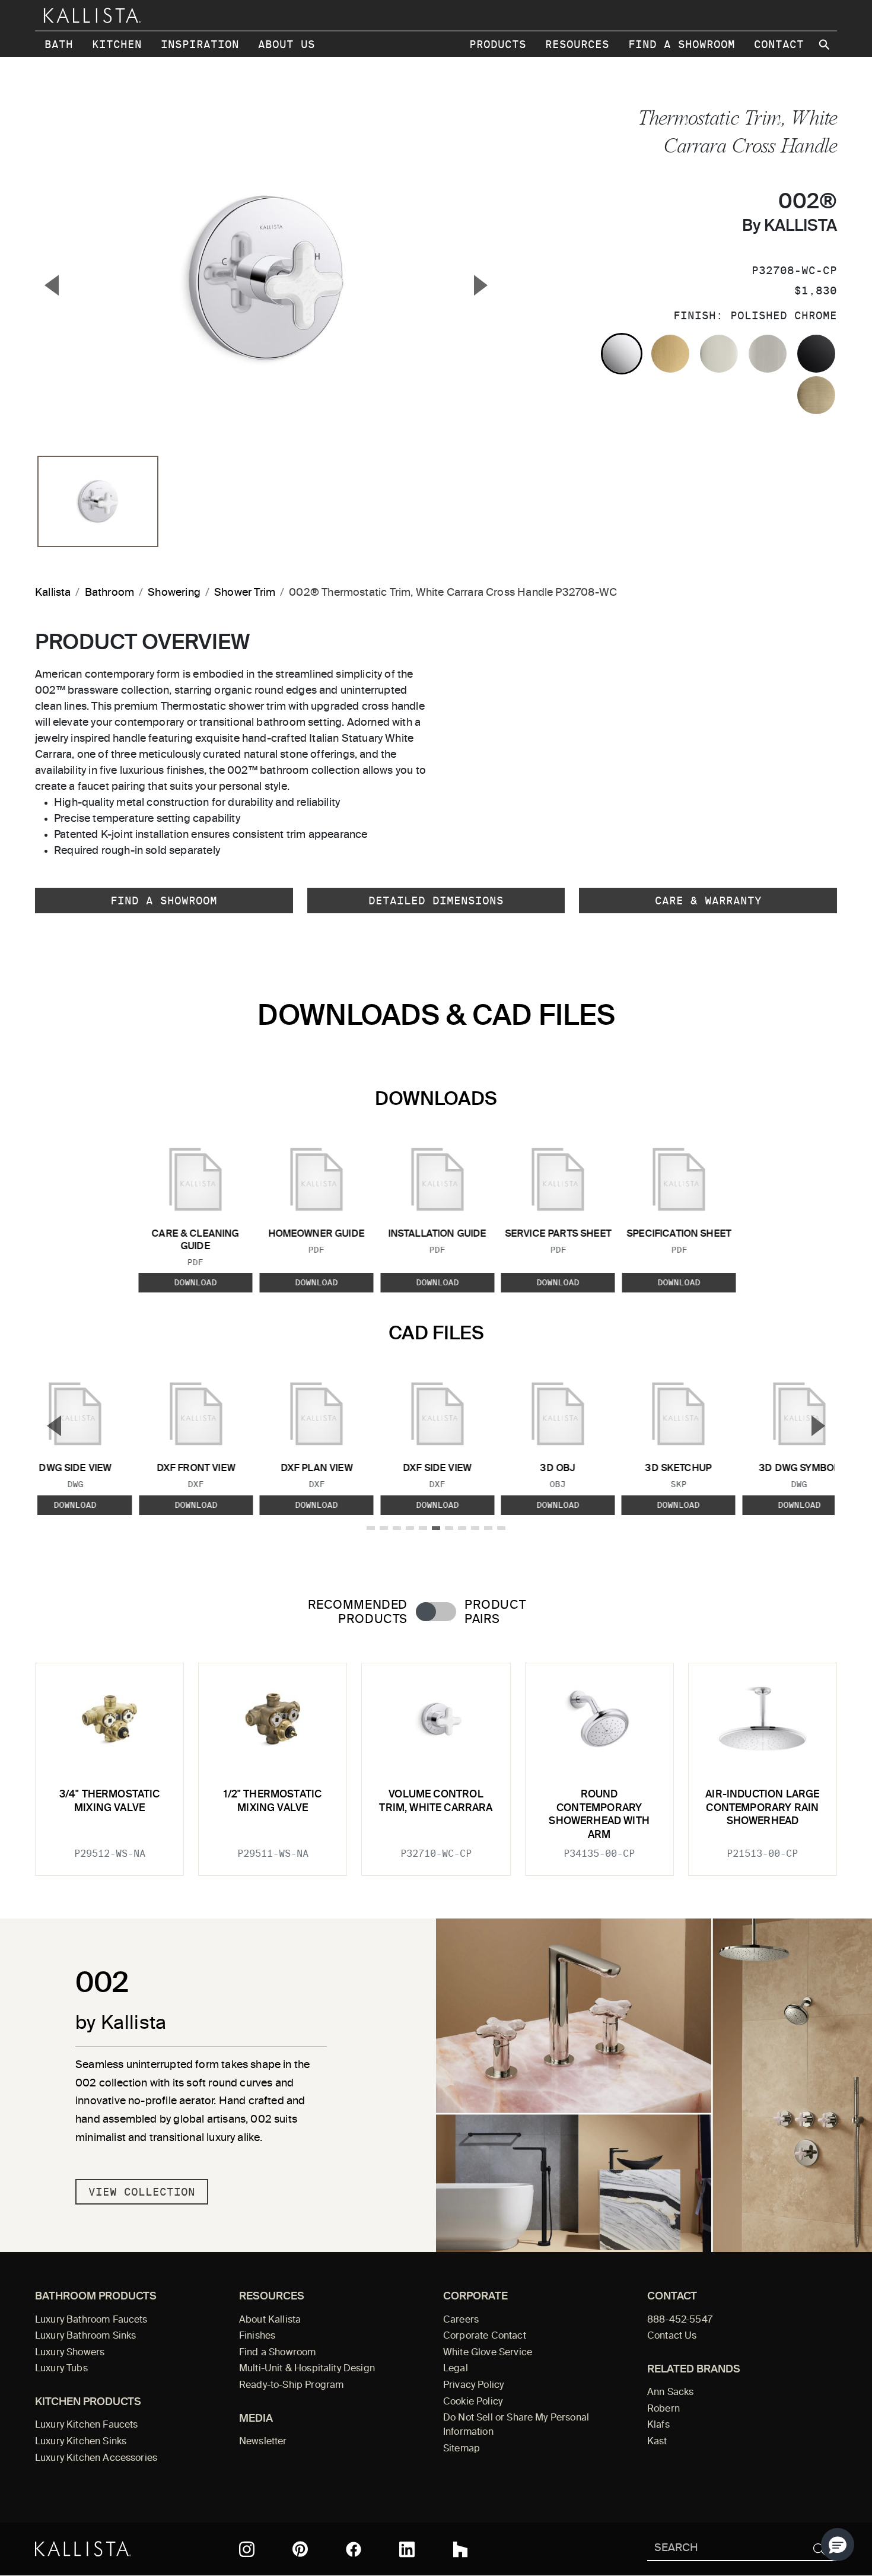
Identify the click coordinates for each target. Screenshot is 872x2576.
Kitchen (117, 44)
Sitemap (462, 2449)
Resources (577, 44)
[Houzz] (460, 2549)
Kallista (53, 593)
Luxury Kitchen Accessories (96, 2459)
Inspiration (200, 44)
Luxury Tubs (61, 2369)
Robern (663, 2409)
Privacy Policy (473, 2386)
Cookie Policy (473, 2402)
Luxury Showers (70, 2353)
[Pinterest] (300, 2549)
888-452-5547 (680, 2320)
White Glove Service (488, 2353)
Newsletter (263, 2442)
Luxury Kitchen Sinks (81, 2442)
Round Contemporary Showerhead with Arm (599, 1815)
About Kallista (270, 2320)
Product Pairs (495, 1612)
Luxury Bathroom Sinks (85, 2336)
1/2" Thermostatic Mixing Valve (273, 1801)
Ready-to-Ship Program (291, 2386)
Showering (174, 593)
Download (195, 1282)
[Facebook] (354, 2549)
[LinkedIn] (407, 2549)
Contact (779, 44)
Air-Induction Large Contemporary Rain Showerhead (762, 1808)
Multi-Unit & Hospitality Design (307, 2369)
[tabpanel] (436, 1762)
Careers (461, 2320)
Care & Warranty (708, 901)
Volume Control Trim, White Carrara (436, 1801)
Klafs (658, 2425)
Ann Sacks (670, 2393)
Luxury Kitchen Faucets (86, 2425)
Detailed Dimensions (436, 901)
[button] (838, 2545)
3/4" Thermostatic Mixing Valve (110, 1801)
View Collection (142, 2192)
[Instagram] (247, 2549)
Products (498, 44)
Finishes (257, 2336)
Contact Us (672, 2336)
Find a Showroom (682, 44)
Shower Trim (245, 593)
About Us (287, 44)
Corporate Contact (485, 2336)
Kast (657, 2442)
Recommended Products (358, 1612)
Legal (456, 2369)
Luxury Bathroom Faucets (91, 2320)
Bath (59, 44)
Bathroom (109, 593)
